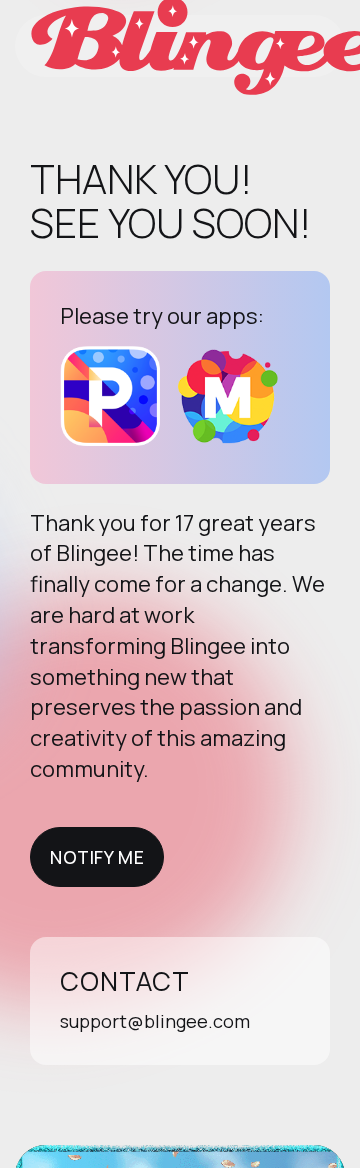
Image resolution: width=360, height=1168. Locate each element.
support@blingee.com (155, 1021)
